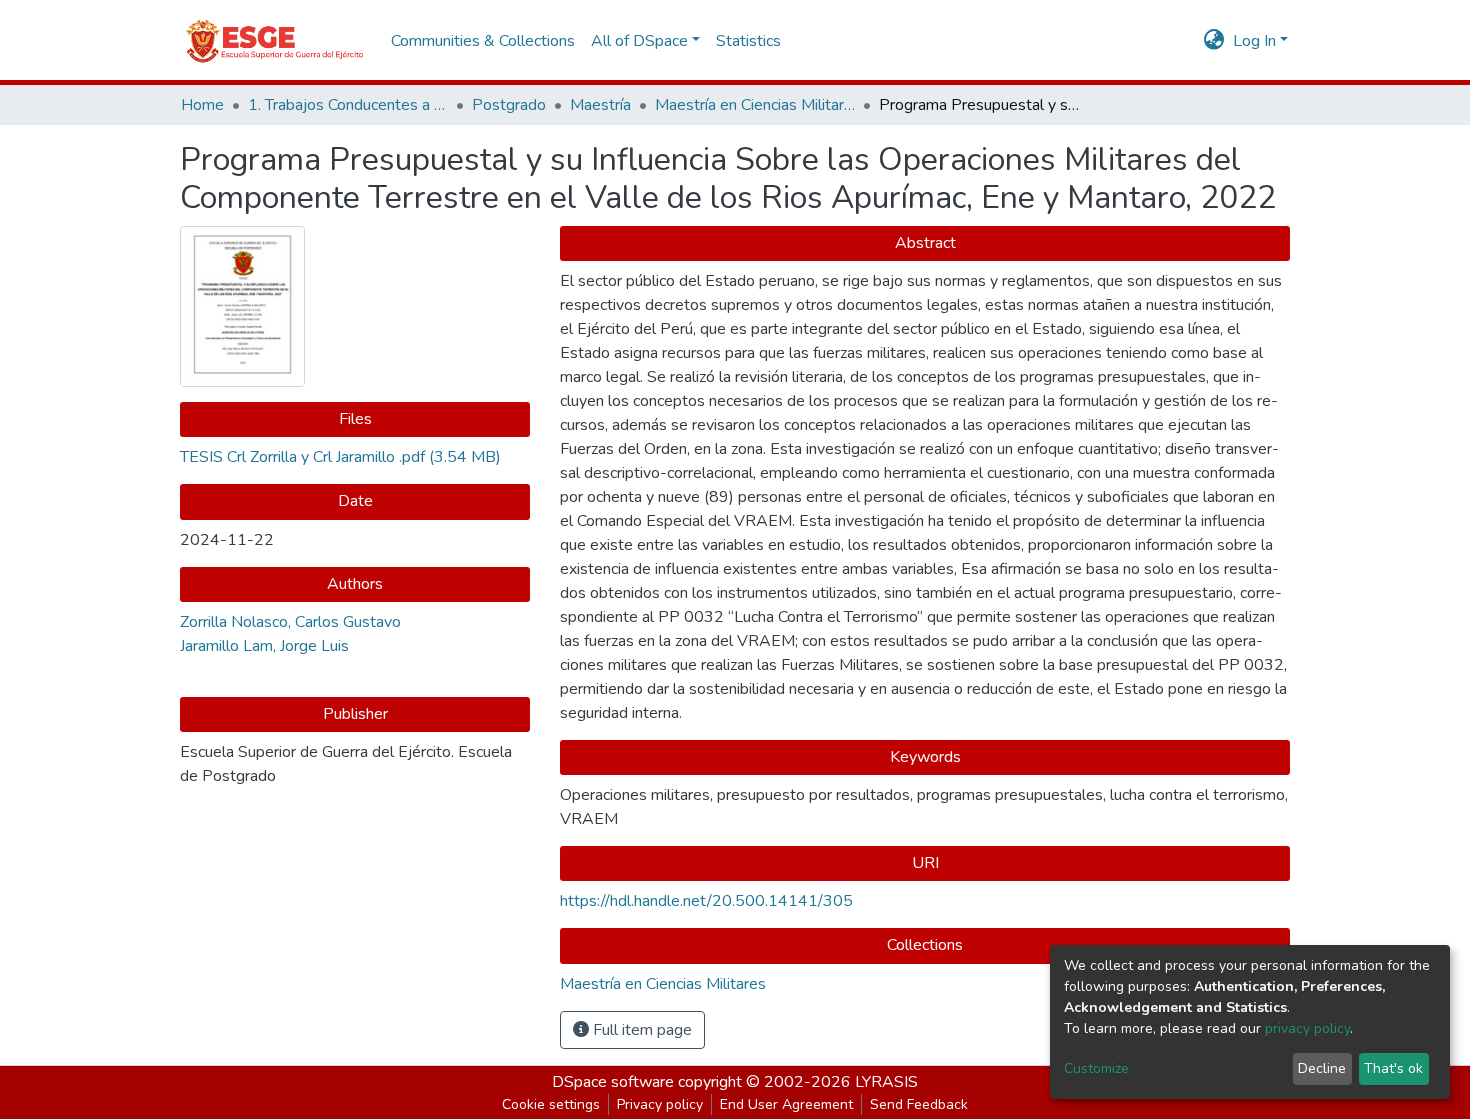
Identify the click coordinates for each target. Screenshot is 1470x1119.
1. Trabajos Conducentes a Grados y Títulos (348, 105)
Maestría (600, 105)
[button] (1214, 41)
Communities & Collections (483, 41)
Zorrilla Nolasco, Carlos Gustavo (290, 622)
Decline (1322, 1068)
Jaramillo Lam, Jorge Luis (264, 646)
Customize (1096, 1068)
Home (202, 105)
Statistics (748, 41)
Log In (1254, 41)
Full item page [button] (640, 1030)
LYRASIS (886, 1082)
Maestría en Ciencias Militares (755, 105)
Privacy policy (660, 1104)
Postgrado (509, 105)
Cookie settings (551, 1104)
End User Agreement (786, 1104)
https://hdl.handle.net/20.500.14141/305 (706, 901)
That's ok (1393, 1068)
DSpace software (613, 1082)
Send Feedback (919, 1104)
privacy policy (1307, 1028)
